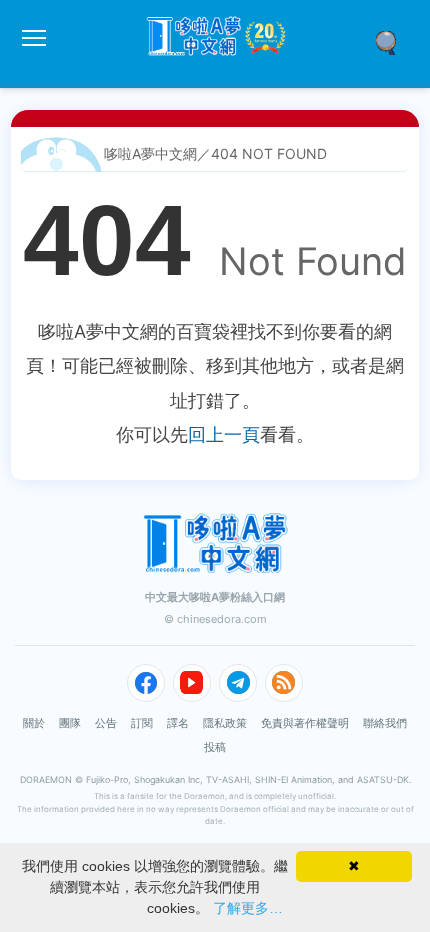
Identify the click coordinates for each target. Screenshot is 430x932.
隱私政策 (225, 723)
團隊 (70, 723)
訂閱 (142, 723)
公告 (106, 723)
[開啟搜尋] (393, 41)
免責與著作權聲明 (305, 723)
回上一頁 (224, 434)
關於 (34, 723)
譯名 (178, 723)
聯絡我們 (385, 723)
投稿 (215, 747)
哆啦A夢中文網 (150, 153)
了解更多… (248, 908)
